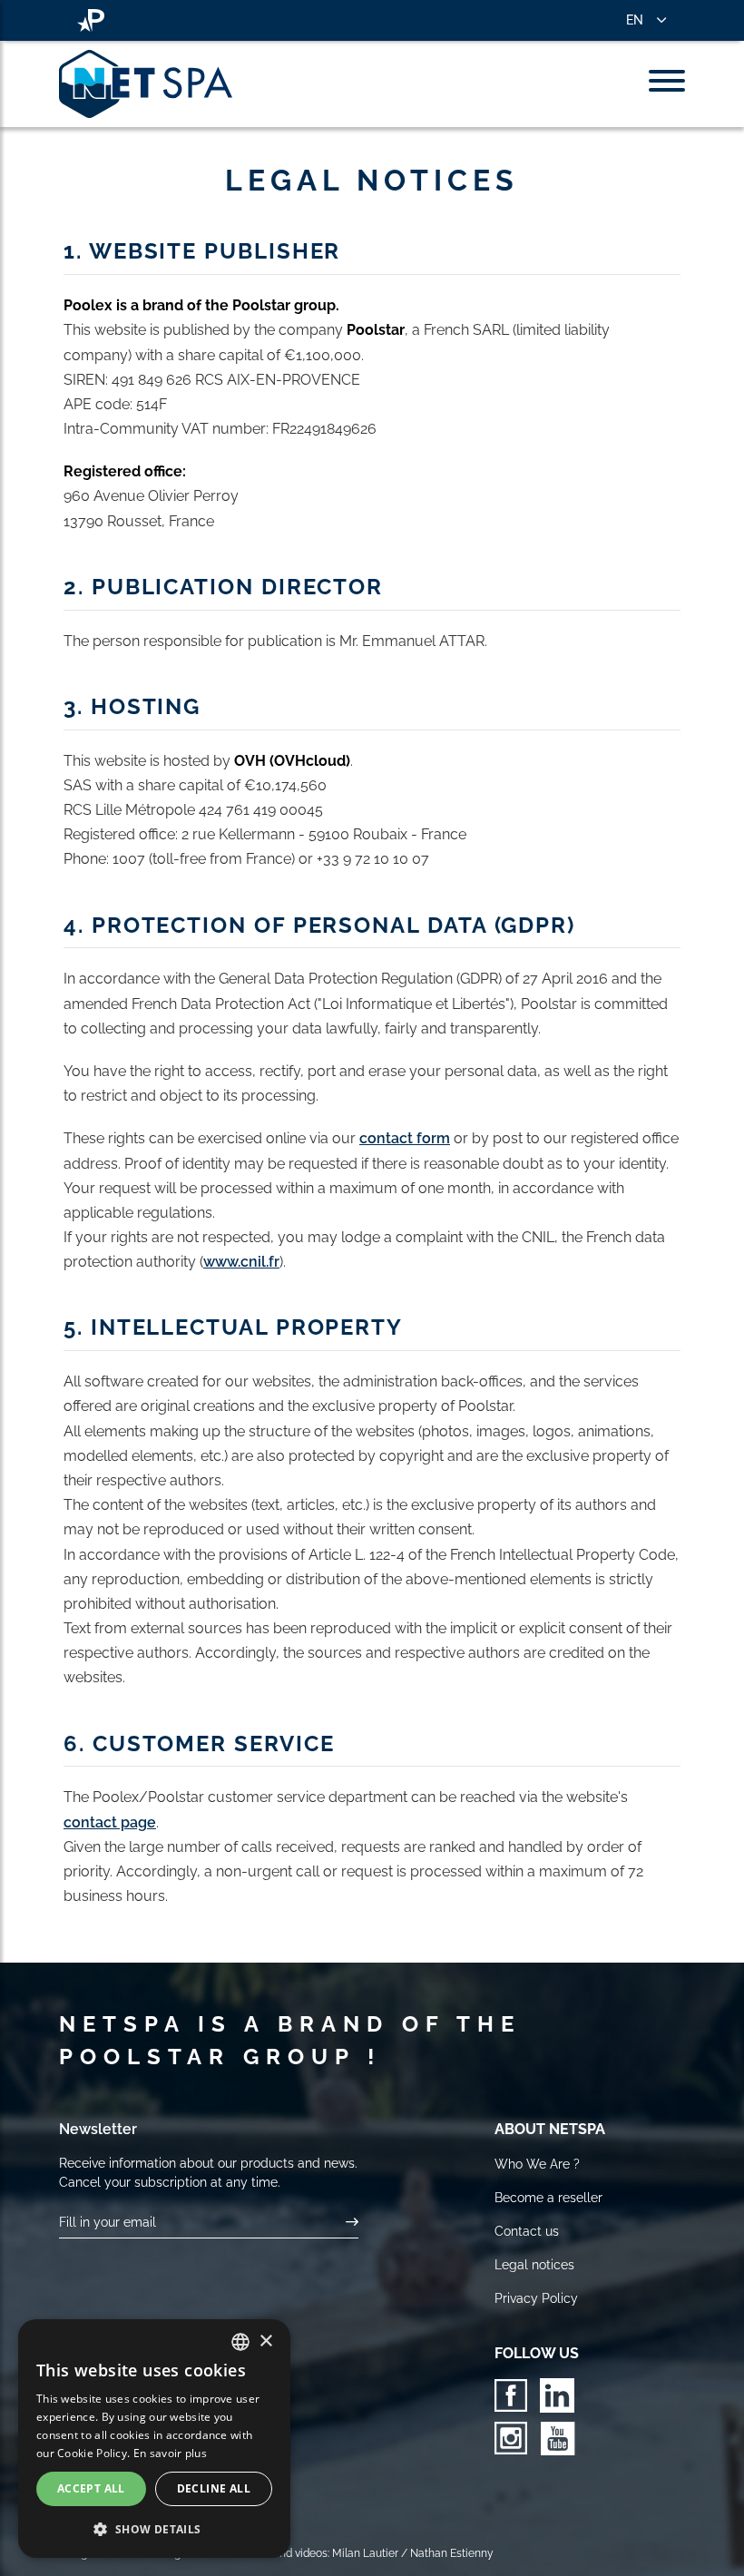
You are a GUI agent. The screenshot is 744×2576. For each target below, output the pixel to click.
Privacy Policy (536, 2298)
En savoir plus (170, 2453)
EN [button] (635, 20)
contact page (110, 1822)
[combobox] (240, 2342)
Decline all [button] (214, 2488)
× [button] (265, 2341)
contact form (405, 1138)
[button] (154, 2529)
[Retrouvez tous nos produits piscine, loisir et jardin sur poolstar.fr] (91, 20)
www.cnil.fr (241, 1262)
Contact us (527, 2231)
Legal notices (534, 2265)
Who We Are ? (537, 2164)
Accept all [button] (91, 2488)
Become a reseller (548, 2198)
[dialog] (154, 2439)
